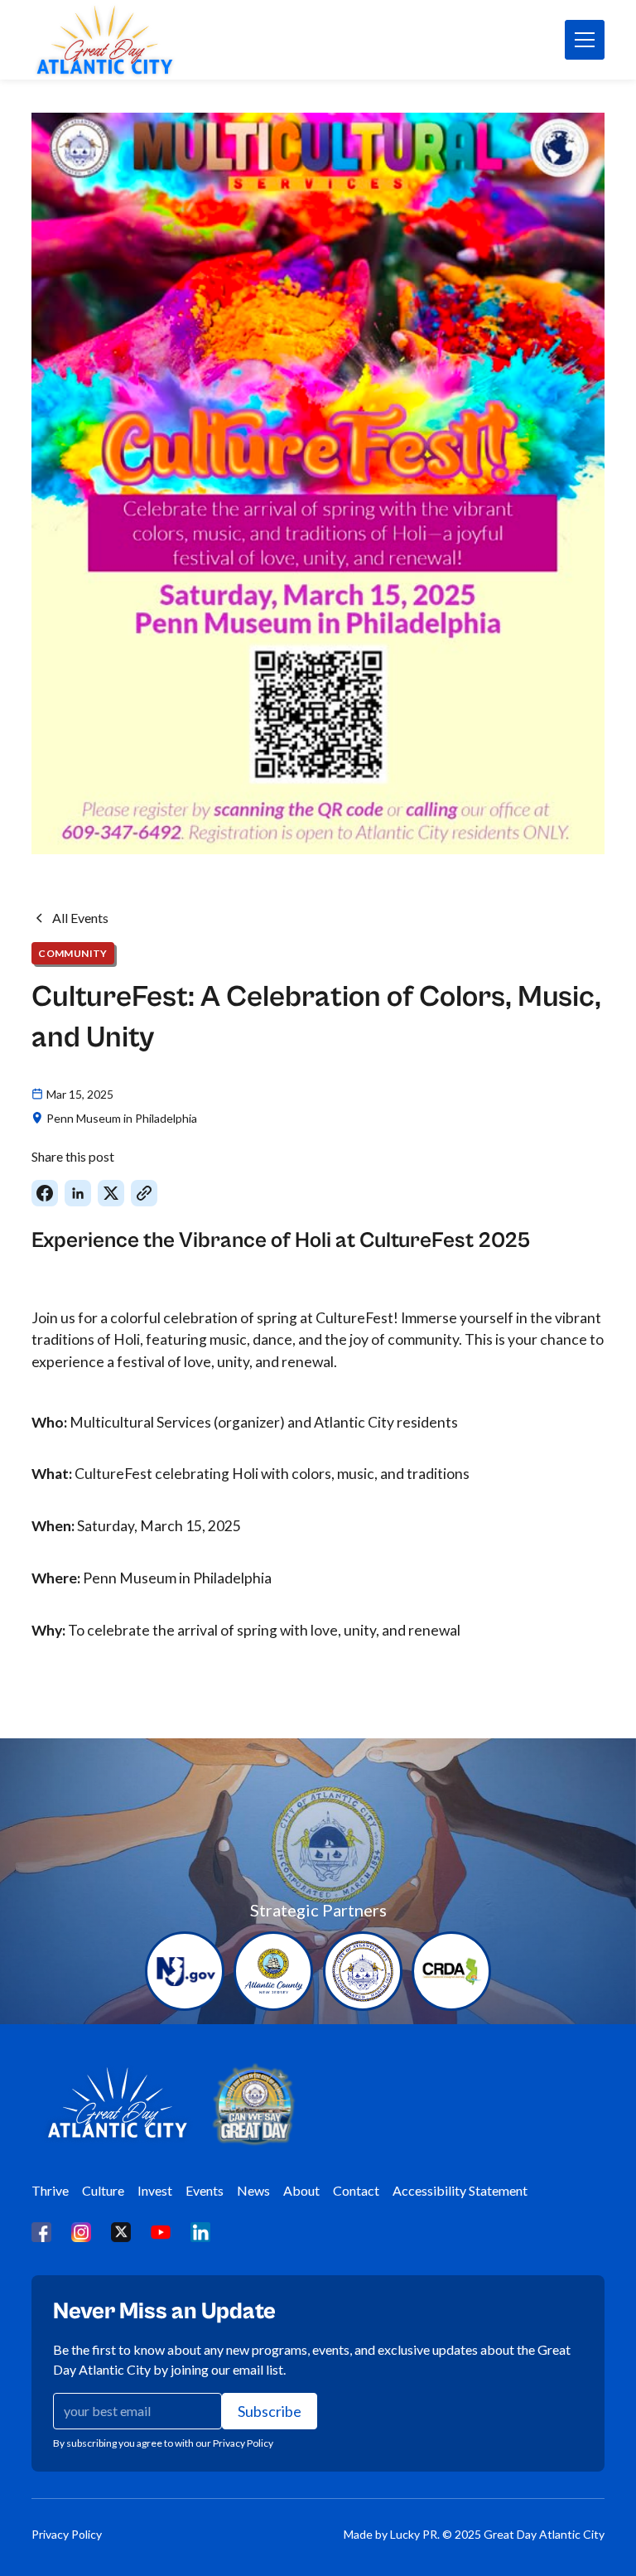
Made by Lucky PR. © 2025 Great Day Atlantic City (474, 2534)
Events (205, 2190)
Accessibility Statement (460, 2190)
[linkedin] (200, 2231)
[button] (585, 40)
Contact (356, 2190)
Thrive (50, 2190)
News (253, 2190)
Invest (155, 2190)
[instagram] (81, 2231)
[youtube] (161, 2231)
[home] (104, 40)
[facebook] (41, 2231)
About (301, 2190)
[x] (121, 2231)
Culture (103, 2190)
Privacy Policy (67, 2534)
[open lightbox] (318, 483)
